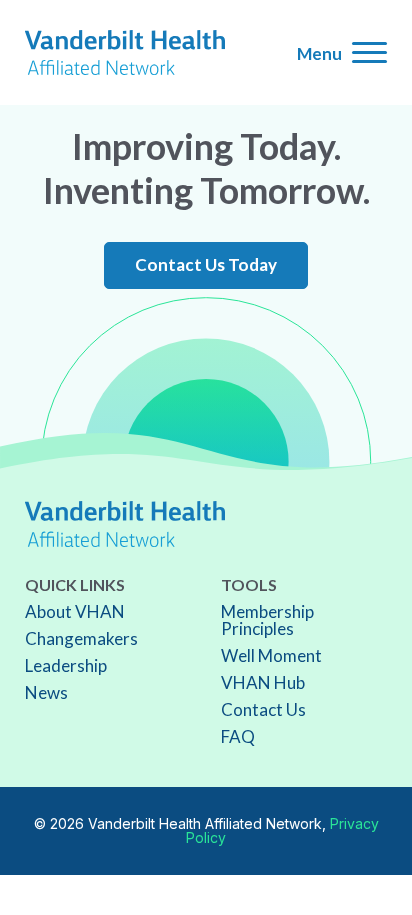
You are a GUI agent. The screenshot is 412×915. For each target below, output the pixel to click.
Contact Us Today (206, 264)
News (46, 692)
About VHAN (75, 611)
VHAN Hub (263, 682)
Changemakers (81, 638)
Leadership (66, 665)
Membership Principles (267, 620)
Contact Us (263, 709)
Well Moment (271, 655)
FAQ (238, 736)
